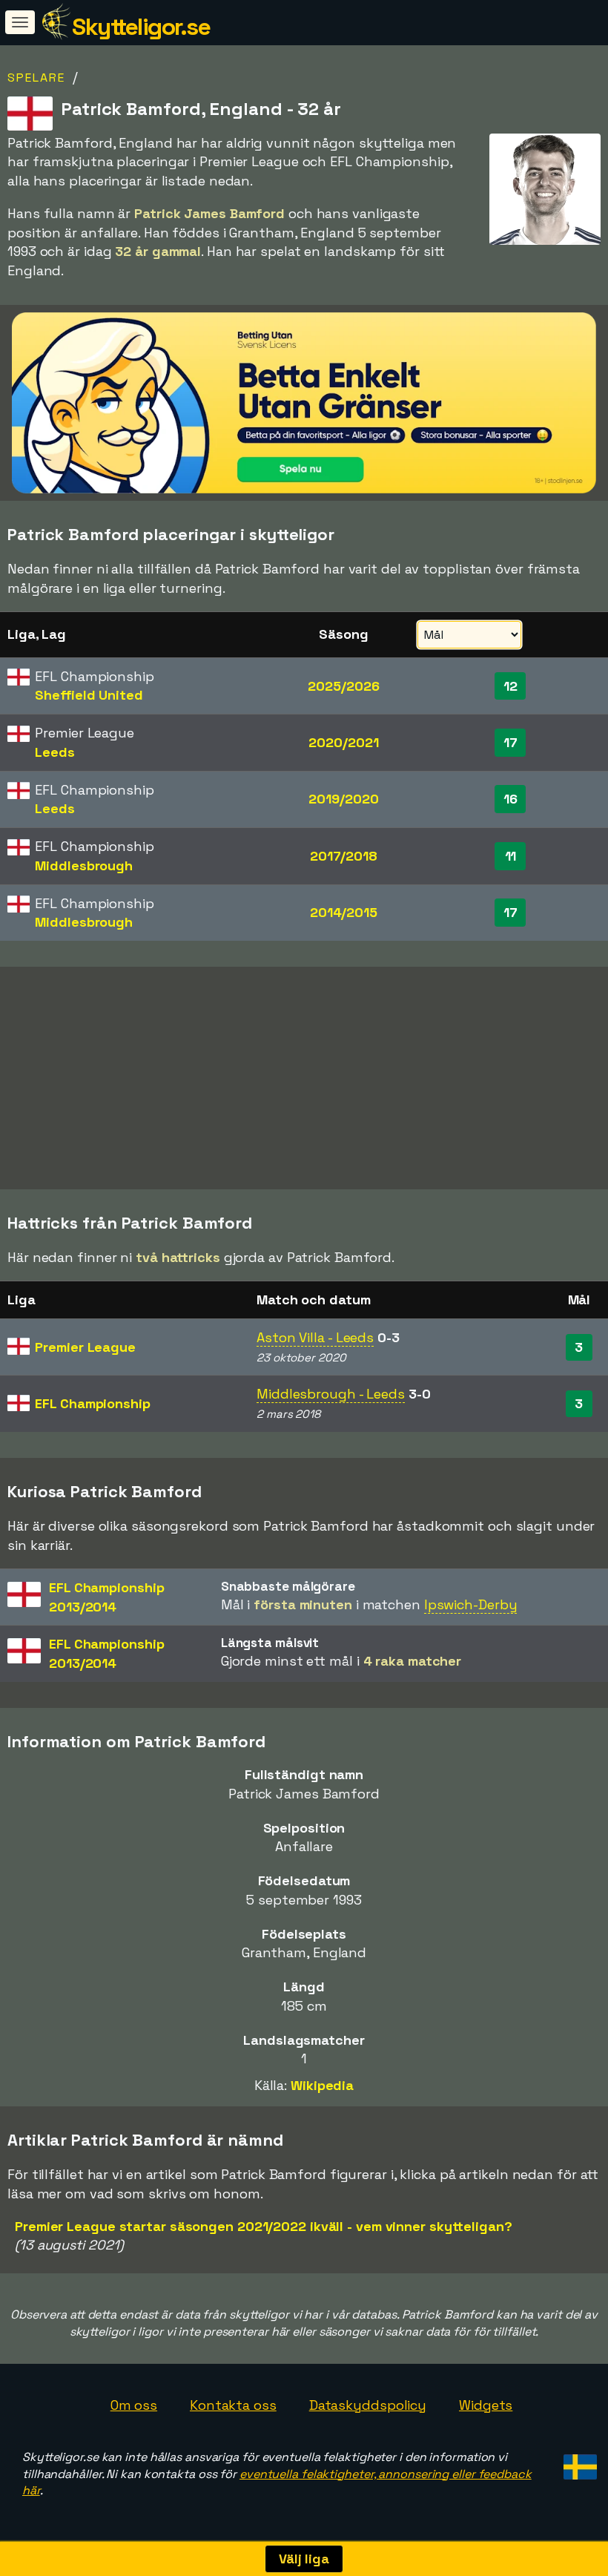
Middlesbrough (84, 865)
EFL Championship (92, 1403)
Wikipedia (322, 2085)
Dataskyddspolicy (368, 2405)
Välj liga (304, 2559)
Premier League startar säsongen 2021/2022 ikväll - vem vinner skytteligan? (264, 2226)
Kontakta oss (233, 2405)
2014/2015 (344, 912)
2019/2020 (343, 799)
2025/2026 (343, 686)
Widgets (486, 2405)
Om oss (134, 2405)
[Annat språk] (578, 2463)
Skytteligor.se (141, 27)
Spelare (36, 78)
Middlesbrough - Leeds (331, 1394)
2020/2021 (343, 742)
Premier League (85, 1347)
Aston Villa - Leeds (315, 1337)
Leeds (55, 752)
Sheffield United (89, 695)
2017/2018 (344, 856)
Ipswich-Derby (471, 1604)
